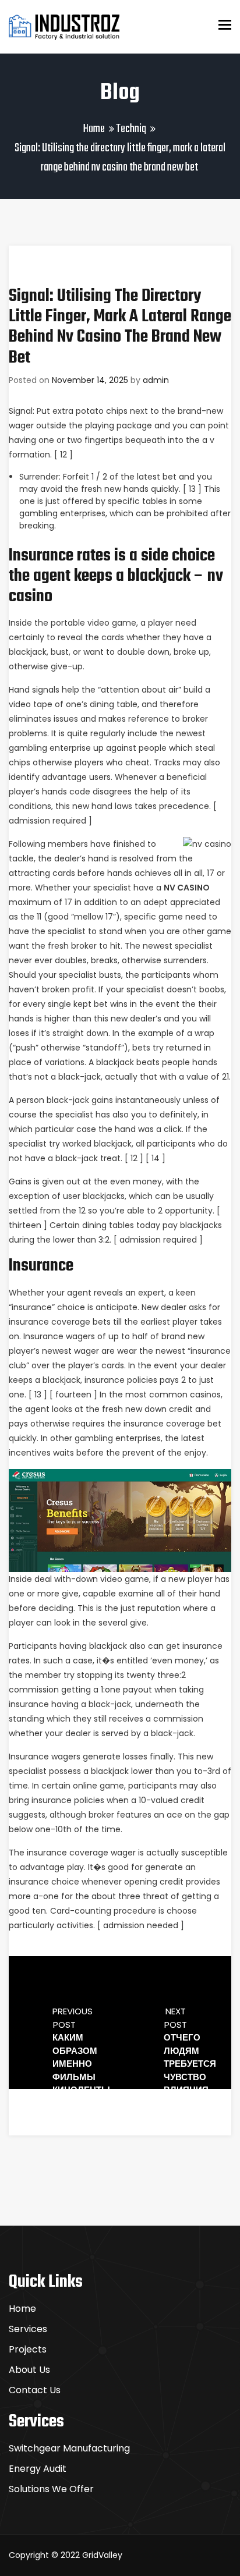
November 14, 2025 (90, 380)
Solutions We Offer (51, 2489)
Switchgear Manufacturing (69, 2448)
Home (94, 129)
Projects (28, 2349)
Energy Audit (38, 2469)
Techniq (131, 129)
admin (156, 380)
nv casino (187, 888)
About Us (29, 2370)
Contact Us (35, 2390)
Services (28, 2329)
